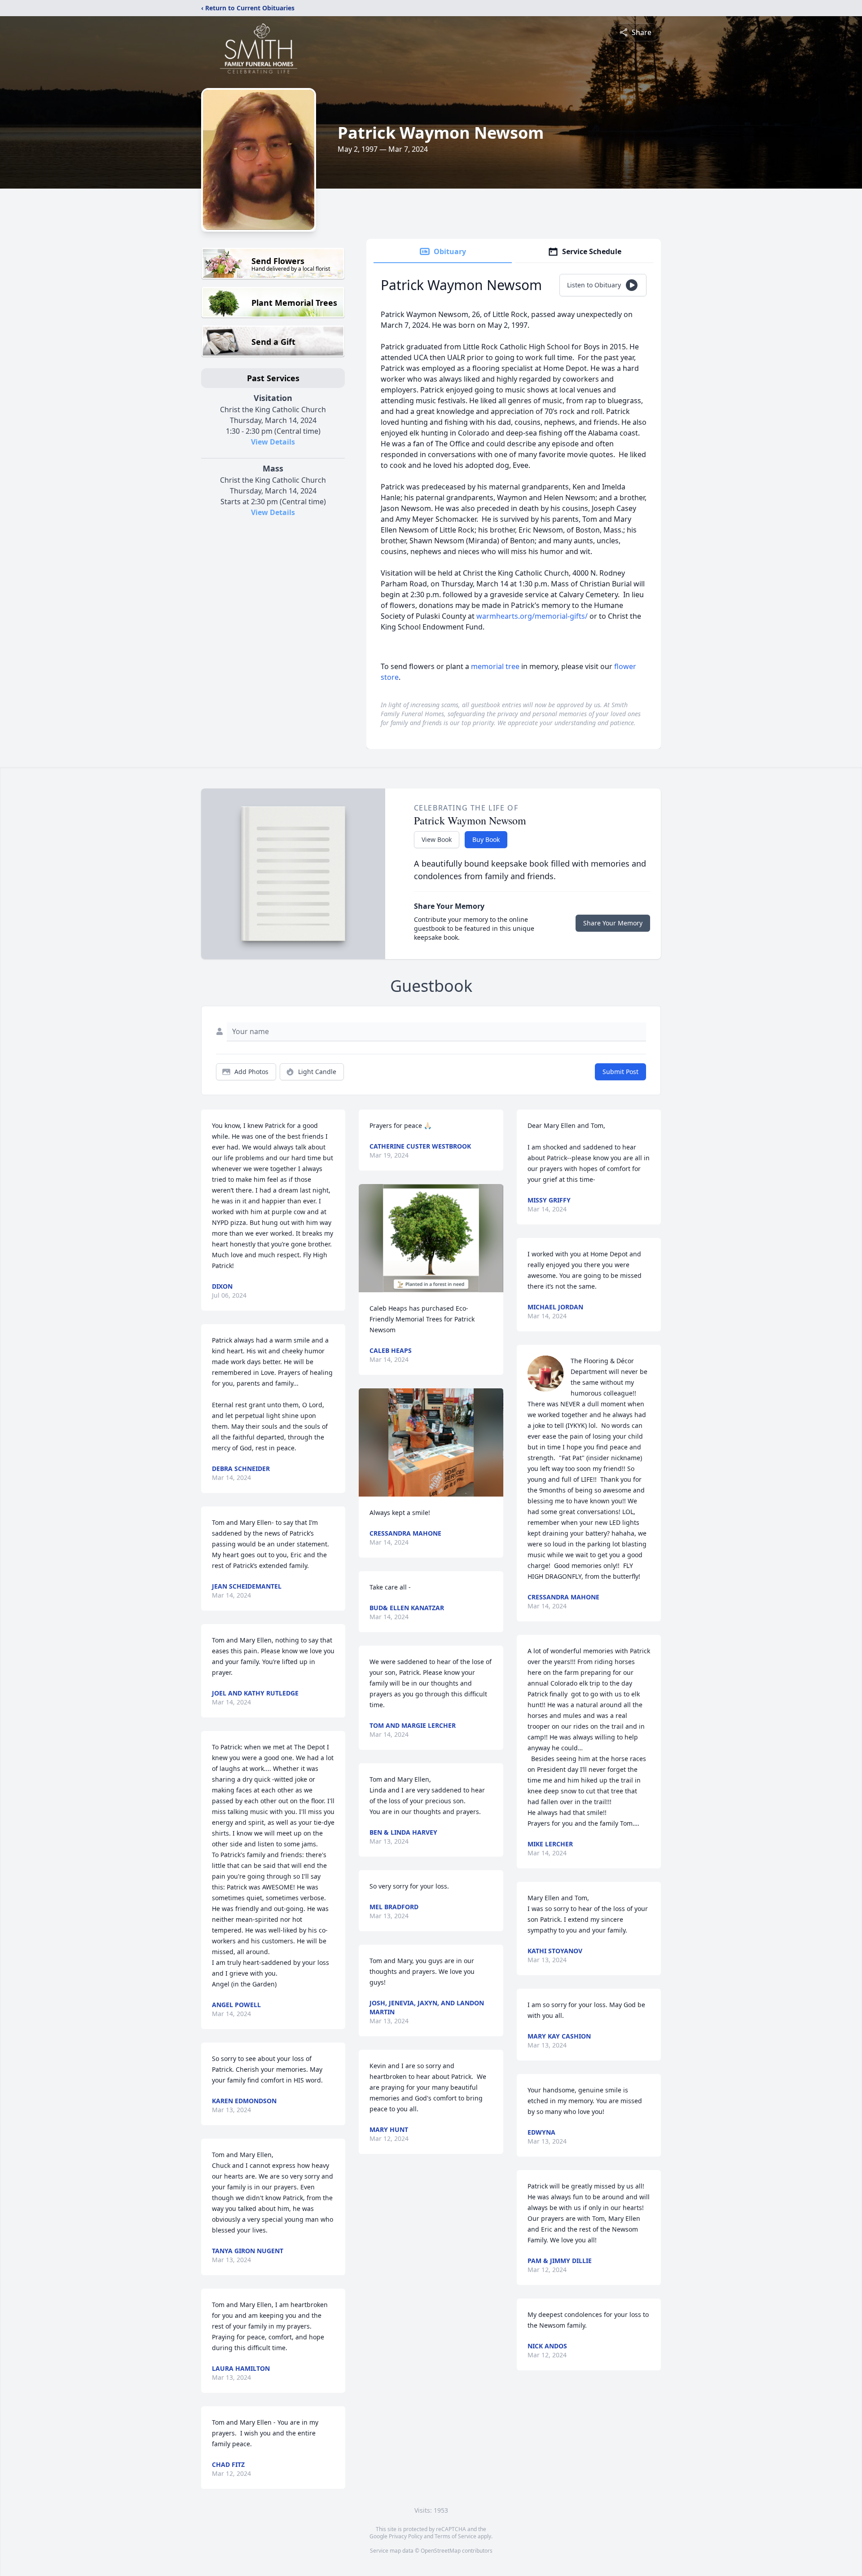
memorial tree (495, 666)
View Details (273, 442)
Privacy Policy (406, 2536)
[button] (431, 1238)
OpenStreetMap (441, 2551)
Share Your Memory (613, 923)
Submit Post (620, 1072)
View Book (437, 839)
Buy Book (486, 839)
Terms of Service (455, 2536)
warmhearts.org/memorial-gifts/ (533, 616)
